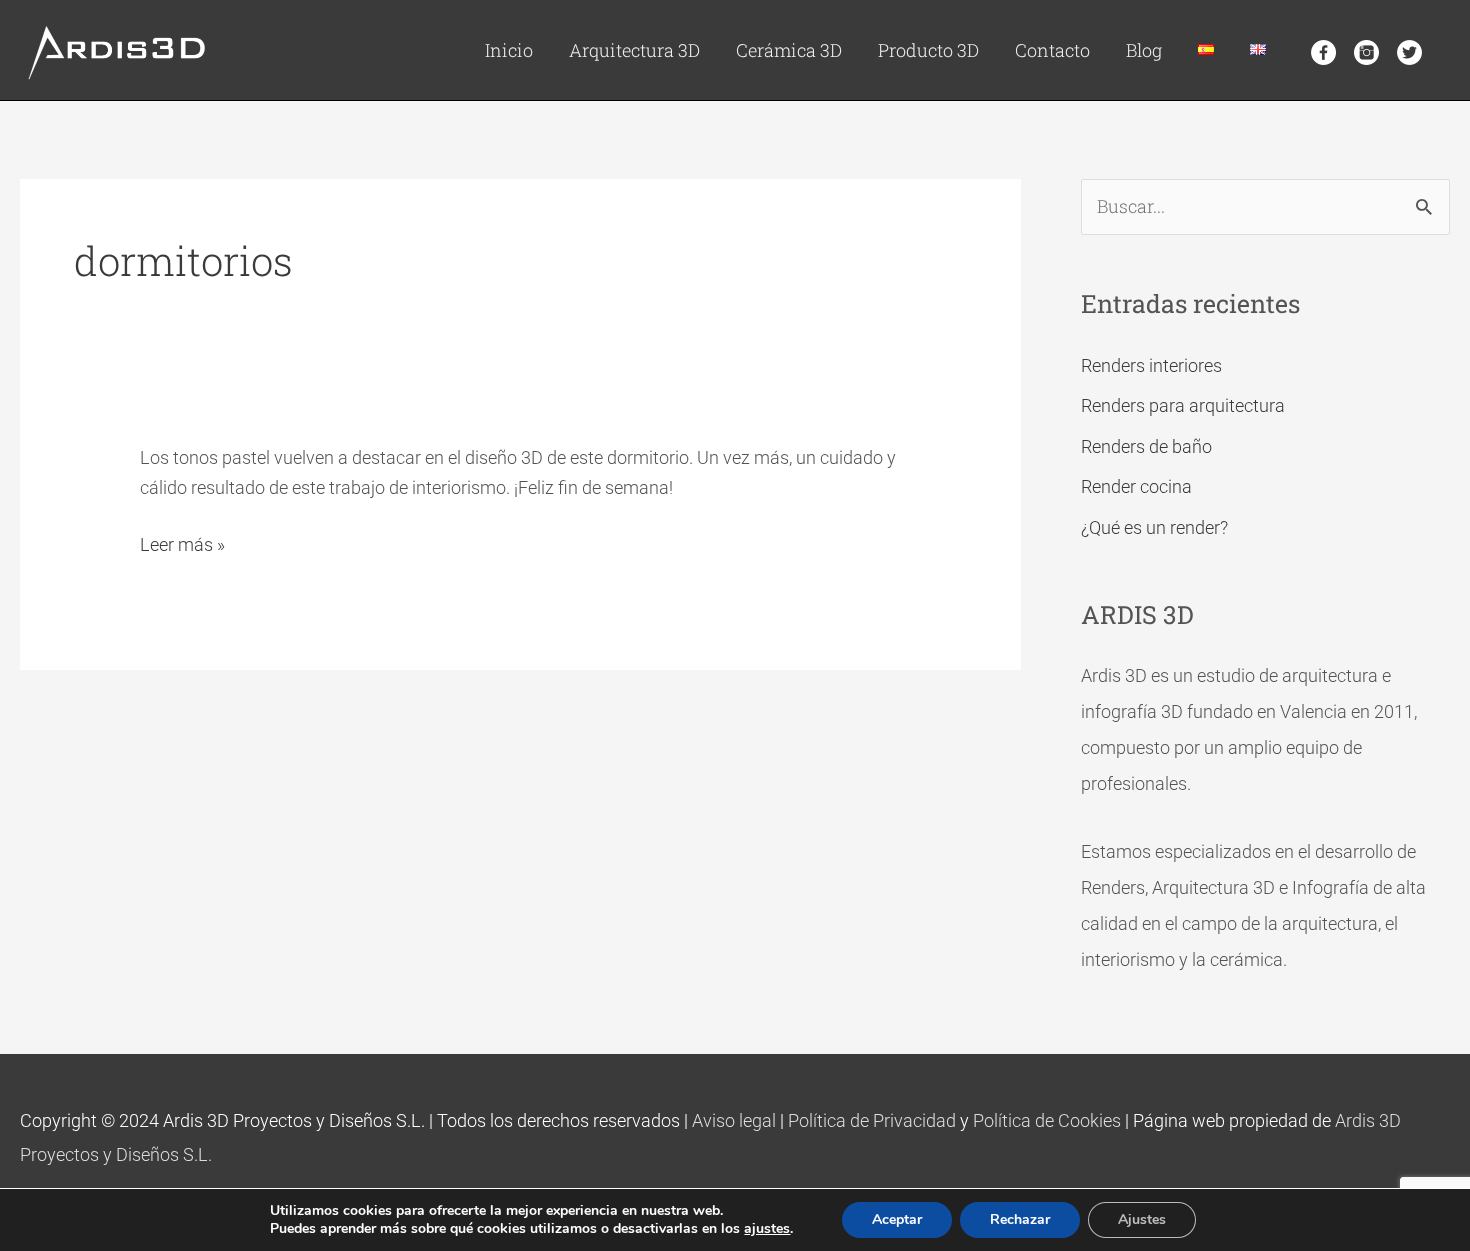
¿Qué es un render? (1154, 527)
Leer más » (182, 543)
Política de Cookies (1047, 1120)
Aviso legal (734, 1120)
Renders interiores (1151, 365)
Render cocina (1136, 486)
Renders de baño (1146, 446)
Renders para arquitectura (1183, 405)
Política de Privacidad (872, 1120)
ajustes (767, 1229)
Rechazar (1020, 1219)
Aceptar (897, 1219)
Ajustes (1142, 1219)
